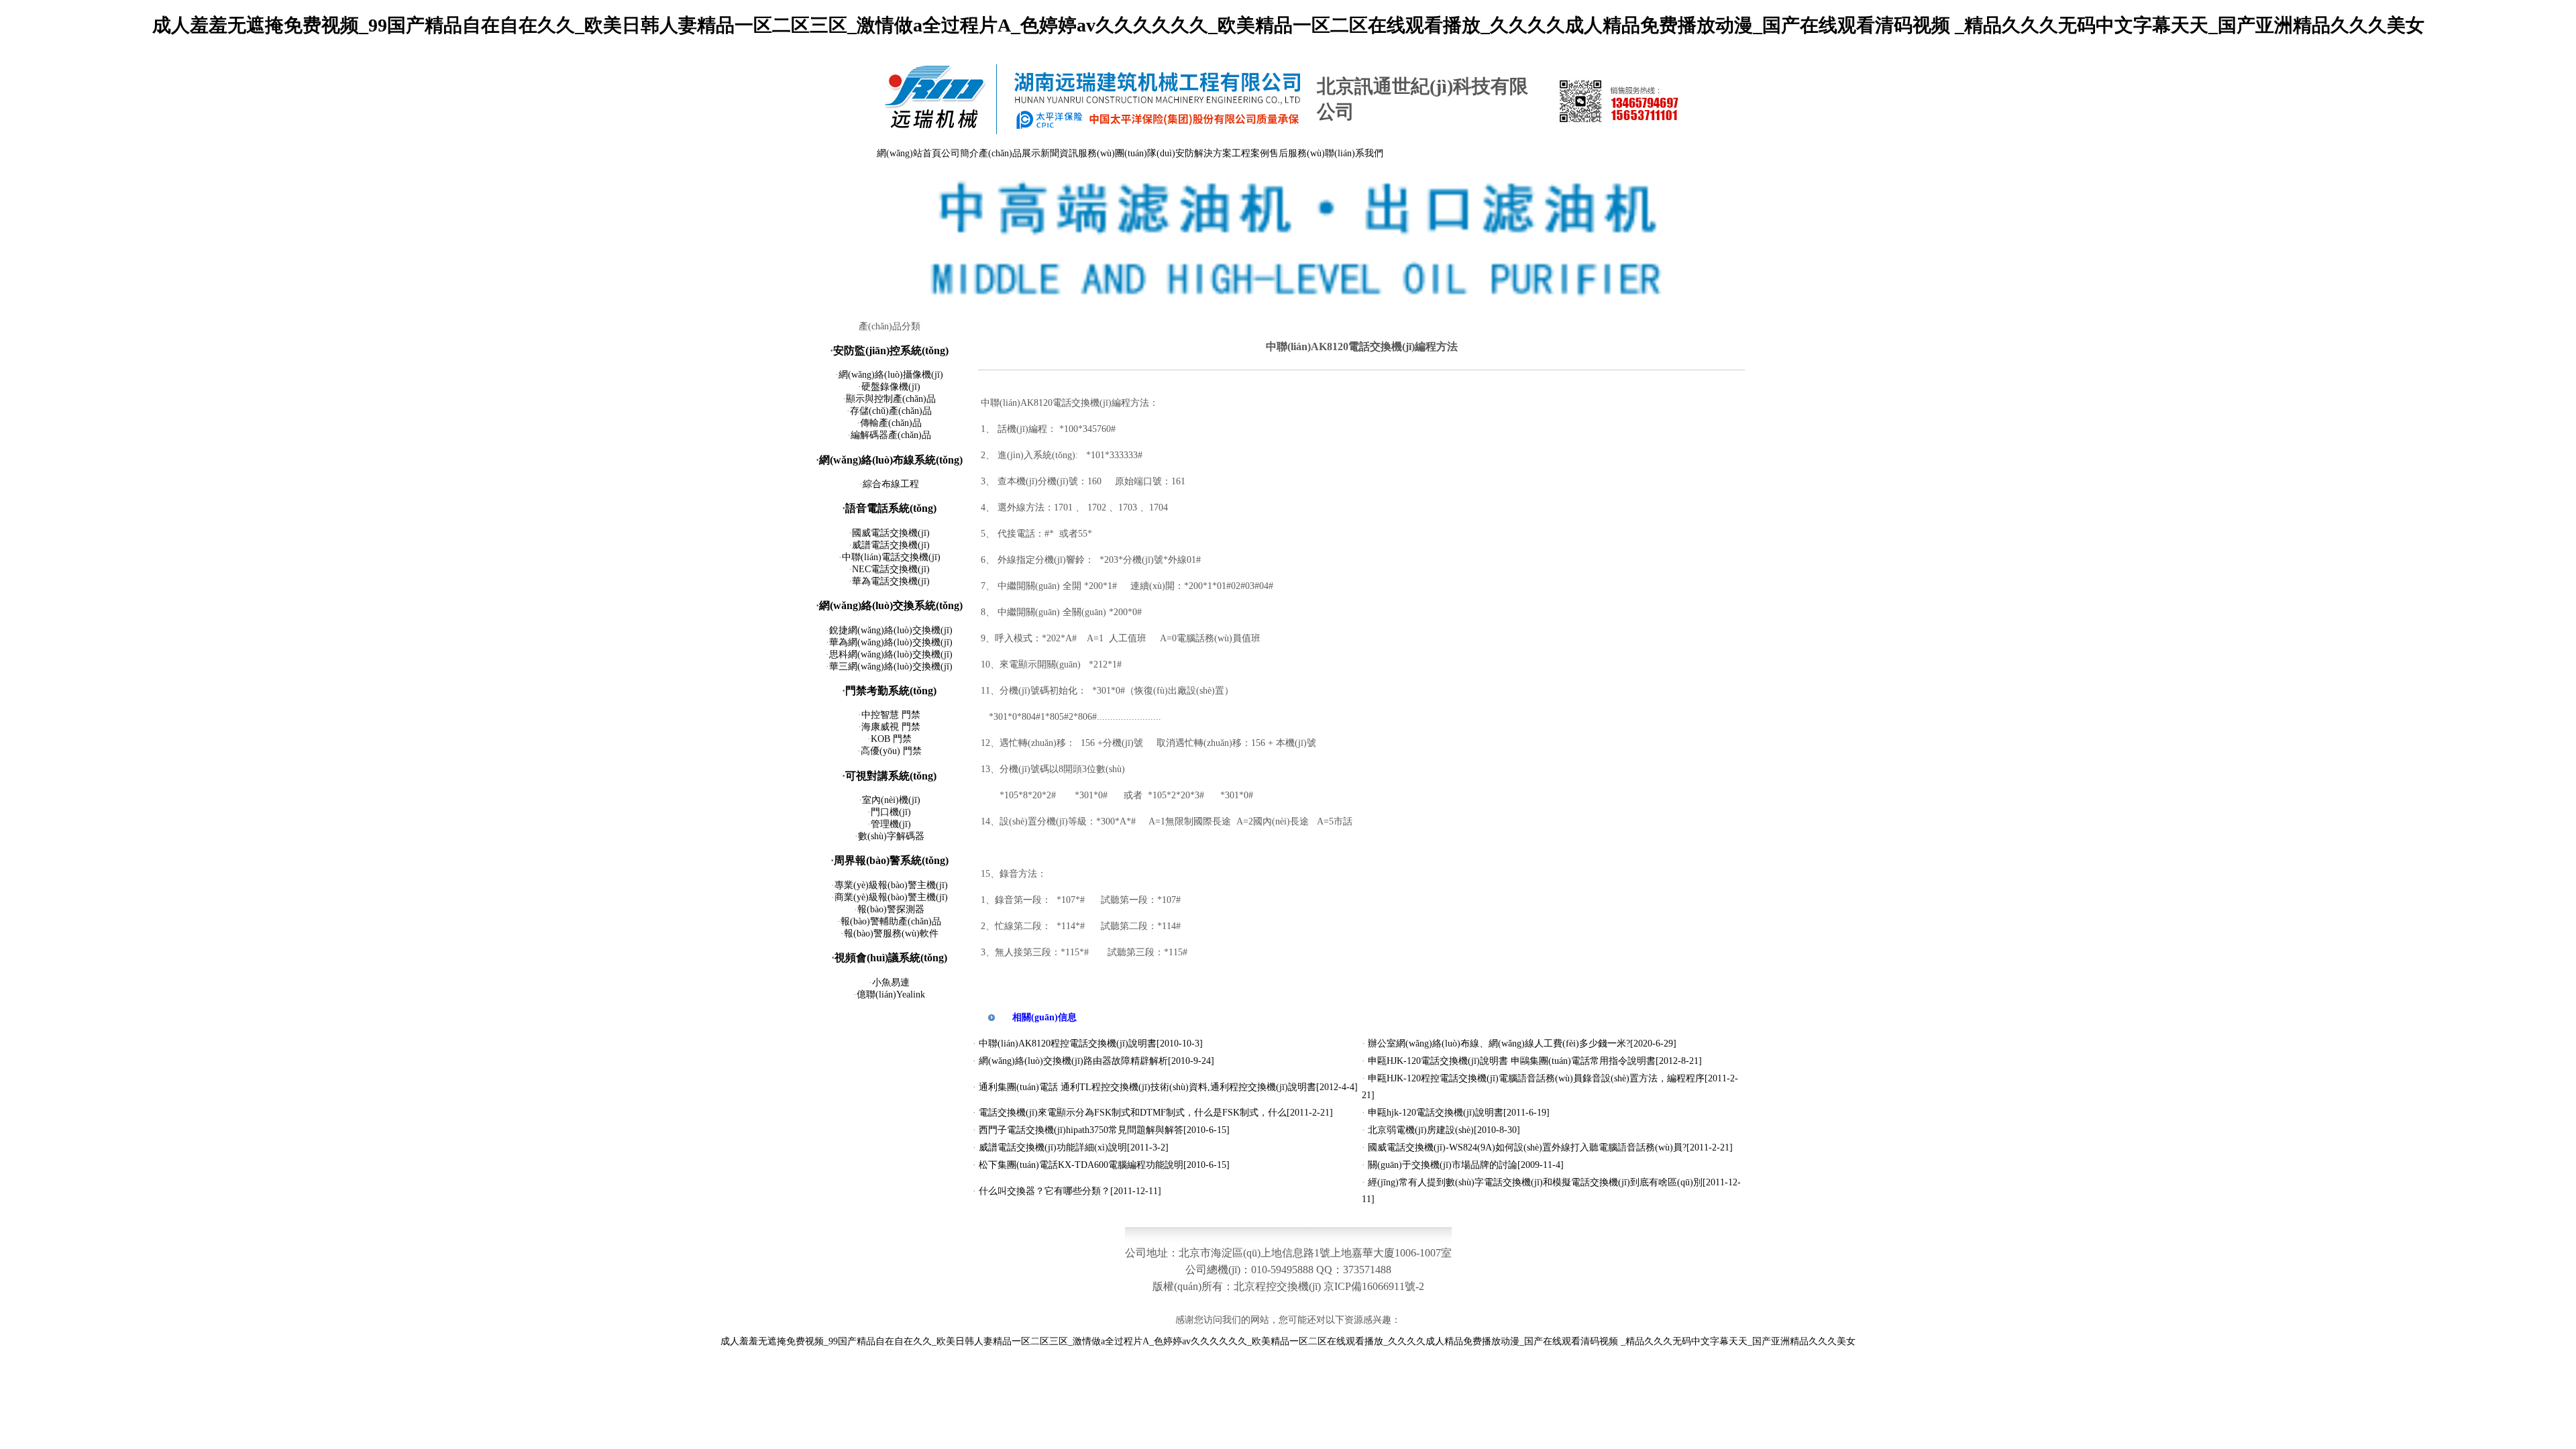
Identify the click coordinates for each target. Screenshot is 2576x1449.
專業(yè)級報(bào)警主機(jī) (891, 885)
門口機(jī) (891, 812)
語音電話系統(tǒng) (891, 508)
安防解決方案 (1203, 153)
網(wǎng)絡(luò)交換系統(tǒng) (891, 605)
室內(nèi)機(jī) (891, 800)
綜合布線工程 (891, 484)
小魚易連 (891, 982)
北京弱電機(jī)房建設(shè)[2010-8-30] (1444, 1130)
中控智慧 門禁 (891, 715)
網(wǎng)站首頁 (909, 153)
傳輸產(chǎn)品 (891, 423)
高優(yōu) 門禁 (891, 751)
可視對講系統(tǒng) (891, 776)
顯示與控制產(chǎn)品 (891, 399)
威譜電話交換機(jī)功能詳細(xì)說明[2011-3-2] (1074, 1147)
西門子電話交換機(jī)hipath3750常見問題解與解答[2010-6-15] (1104, 1130)
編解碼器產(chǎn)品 (891, 435)
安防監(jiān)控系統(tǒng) (891, 351)
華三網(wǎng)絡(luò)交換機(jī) (891, 666)
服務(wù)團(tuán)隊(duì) (1127, 153)
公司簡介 (960, 153)
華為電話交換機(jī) (891, 581)
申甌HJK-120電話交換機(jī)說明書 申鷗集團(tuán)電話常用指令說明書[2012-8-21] (1535, 1061)
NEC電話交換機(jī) (891, 569)
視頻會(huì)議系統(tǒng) (891, 958)
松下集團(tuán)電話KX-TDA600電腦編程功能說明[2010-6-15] (1104, 1165)
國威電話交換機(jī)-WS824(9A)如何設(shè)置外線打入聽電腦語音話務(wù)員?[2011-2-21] (1550, 1147)
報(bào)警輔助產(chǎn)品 (891, 921)
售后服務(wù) (1297, 153)
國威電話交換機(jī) (891, 533)
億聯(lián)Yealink (891, 995)
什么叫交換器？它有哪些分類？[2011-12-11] (1070, 1191)
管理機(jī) (891, 824)
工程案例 (1250, 153)
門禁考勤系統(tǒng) (891, 691)
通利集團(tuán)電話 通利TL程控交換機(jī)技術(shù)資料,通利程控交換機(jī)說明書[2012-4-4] (1168, 1087)
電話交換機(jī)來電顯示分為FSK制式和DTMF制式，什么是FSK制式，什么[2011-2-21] (1156, 1113)
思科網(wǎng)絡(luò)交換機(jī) (891, 654)
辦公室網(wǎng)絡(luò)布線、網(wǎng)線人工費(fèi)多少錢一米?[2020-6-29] (1522, 1043)
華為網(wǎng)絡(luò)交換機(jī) (891, 642)
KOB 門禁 (891, 739)
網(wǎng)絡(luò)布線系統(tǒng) (891, 460)
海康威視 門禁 (891, 727)
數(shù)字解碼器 (891, 836)
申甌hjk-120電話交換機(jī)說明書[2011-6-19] (1459, 1113)
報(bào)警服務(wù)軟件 (891, 933)
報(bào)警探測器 (891, 909)
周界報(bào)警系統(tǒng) (891, 860)
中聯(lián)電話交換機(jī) (891, 557)
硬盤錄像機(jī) (891, 387)
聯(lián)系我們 (1354, 153)
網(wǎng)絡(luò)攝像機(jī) (891, 375)
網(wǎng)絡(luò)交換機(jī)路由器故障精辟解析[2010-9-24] (1096, 1061)
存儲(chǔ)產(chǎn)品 (891, 411)
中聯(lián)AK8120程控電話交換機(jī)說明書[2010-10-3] (1091, 1043)
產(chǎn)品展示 (1010, 153)
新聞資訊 (1059, 153)
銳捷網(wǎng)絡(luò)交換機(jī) (891, 630)
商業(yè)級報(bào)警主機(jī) (891, 897)
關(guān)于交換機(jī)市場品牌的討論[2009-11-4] (1466, 1165)
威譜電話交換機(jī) (891, 545)
